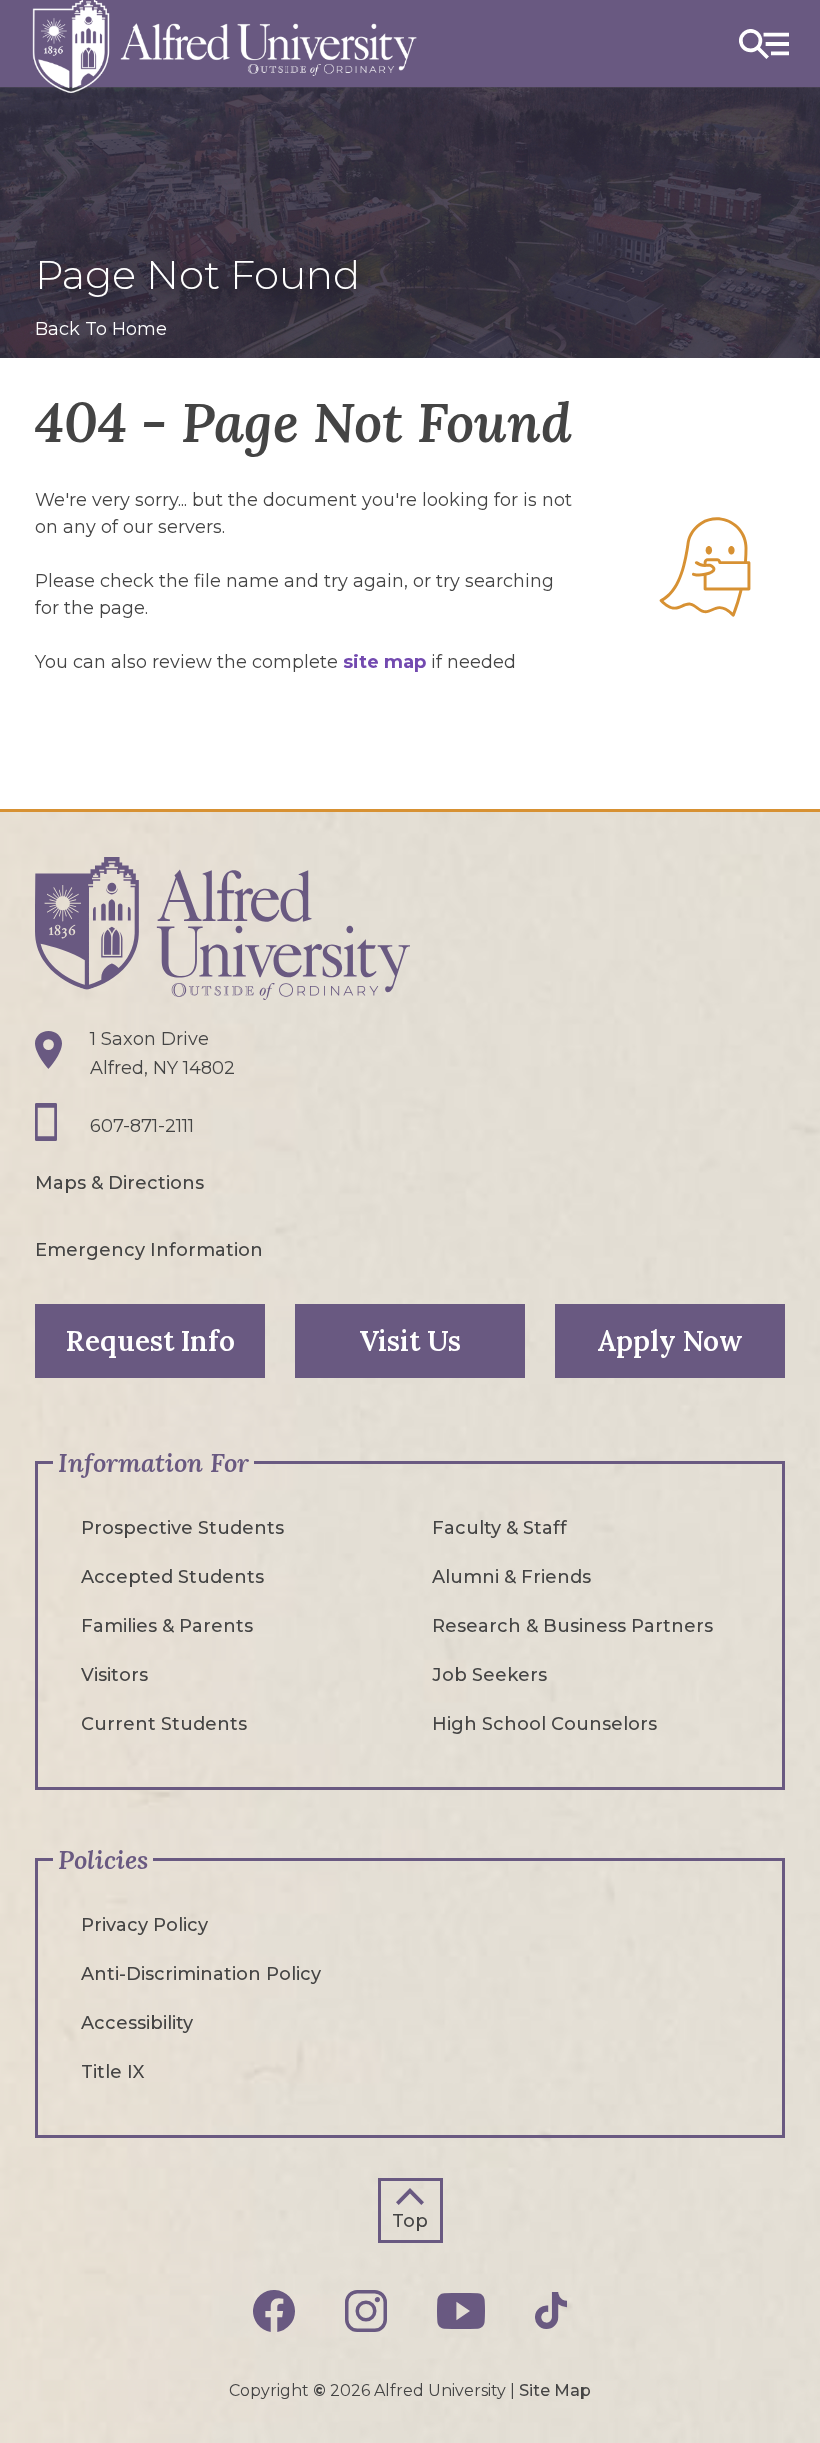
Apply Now (670, 1341)
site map (384, 662)
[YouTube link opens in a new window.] (461, 2311)
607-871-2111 (142, 1126)
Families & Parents (167, 1626)
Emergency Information (149, 1250)
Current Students (164, 1724)
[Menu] (764, 43)
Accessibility (137, 2023)
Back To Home (101, 329)
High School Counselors (544, 1724)
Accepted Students (172, 1577)
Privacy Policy (144, 1925)
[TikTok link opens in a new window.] (551, 2310)
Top (410, 2221)
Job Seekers (489, 1675)
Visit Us (410, 1341)
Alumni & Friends (511, 1577)
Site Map (555, 2390)
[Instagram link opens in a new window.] (366, 2311)
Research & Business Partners (572, 1626)
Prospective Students (182, 1528)
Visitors (114, 1675)
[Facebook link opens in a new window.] (274, 2311)
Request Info (150, 1341)
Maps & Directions (119, 1183)
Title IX (112, 2072)
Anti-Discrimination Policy (201, 1974)
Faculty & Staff (499, 1528)
